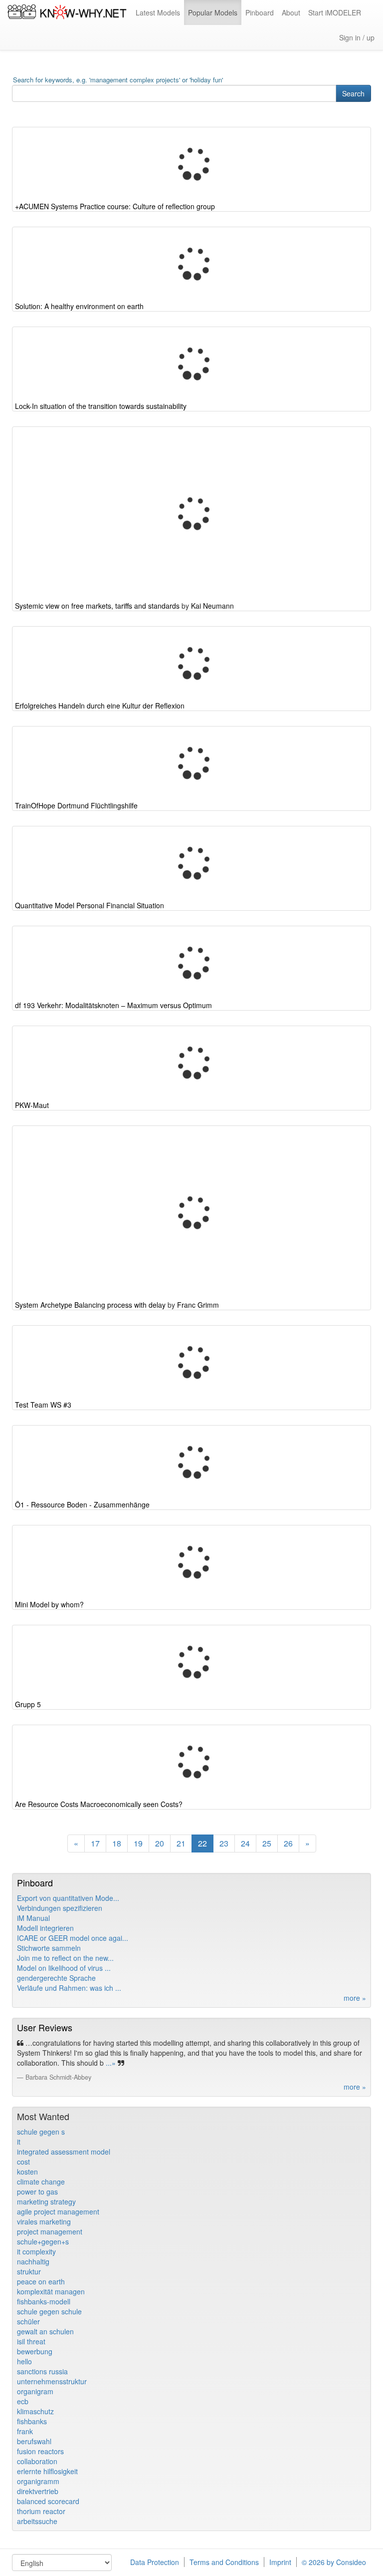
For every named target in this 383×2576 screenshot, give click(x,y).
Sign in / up (357, 37)
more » (355, 1998)
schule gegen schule (49, 2311)
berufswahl (34, 2441)
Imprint (280, 2562)
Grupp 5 (28, 1704)
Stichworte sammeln (49, 1948)
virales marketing (44, 2221)
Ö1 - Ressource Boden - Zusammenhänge (82, 1504)
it (19, 2142)
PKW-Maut (32, 1105)
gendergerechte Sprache (56, 1978)
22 (202, 1843)
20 (160, 1843)
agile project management (58, 2211)
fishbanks (32, 2421)
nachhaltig (33, 2261)
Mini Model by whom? (49, 1604)
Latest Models (158, 12)
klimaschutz (35, 2411)
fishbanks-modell (44, 2301)
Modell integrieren (45, 1928)
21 (181, 1843)
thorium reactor (41, 2511)
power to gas (37, 2192)
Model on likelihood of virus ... (64, 1968)
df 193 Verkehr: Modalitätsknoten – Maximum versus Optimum (113, 1005)
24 (245, 1843)
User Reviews (45, 2027)
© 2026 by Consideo (334, 2562)
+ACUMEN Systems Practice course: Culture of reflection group (115, 206)
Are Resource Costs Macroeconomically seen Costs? (99, 1804)
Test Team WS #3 (43, 1405)
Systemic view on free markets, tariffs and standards (97, 606)
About (291, 12)
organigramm (38, 2481)
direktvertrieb (38, 2491)
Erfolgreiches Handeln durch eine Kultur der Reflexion (100, 706)
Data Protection (155, 2562)
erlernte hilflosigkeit (47, 2471)
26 (288, 1843)
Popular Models (213, 12)
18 (117, 1843)
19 (138, 1843)
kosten (27, 2172)
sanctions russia (42, 2371)
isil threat (31, 2341)
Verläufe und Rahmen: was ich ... (69, 1988)
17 (95, 1843)
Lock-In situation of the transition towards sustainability (101, 406)
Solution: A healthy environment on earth (79, 306)
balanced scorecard (48, 2501)
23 (224, 1843)
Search (353, 93)
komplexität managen (51, 2291)
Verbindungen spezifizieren (60, 1908)
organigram (35, 2391)
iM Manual (33, 1918)
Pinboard (260, 12)
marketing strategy (46, 2202)
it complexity (36, 2251)
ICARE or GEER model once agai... (73, 1938)
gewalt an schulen (45, 2331)
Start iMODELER (335, 12)
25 (267, 1843)
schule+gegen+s (43, 2241)
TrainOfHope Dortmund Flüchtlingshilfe (76, 805)
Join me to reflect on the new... (65, 1958)
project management (50, 2231)
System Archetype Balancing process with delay (90, 1305)
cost (23, 2162)
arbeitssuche (37, 2521)
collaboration (37, 2461)
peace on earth (41, 2281)
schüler (28, 2321)
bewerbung (35, 2351)
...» (110, 2063)
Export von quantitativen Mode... (68, 1898)
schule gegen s (41, 2132)
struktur (29, 2271)
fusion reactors (40, 2451)
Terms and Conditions (224, 2562)
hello (24, 2361)
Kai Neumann (212, 606)
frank (25, 2431)
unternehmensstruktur (52, 2381)
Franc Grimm (198, 1305)
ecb (23, 2401)
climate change (41, 2182)
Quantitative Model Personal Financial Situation (90, 905)
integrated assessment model (64, 2152)
